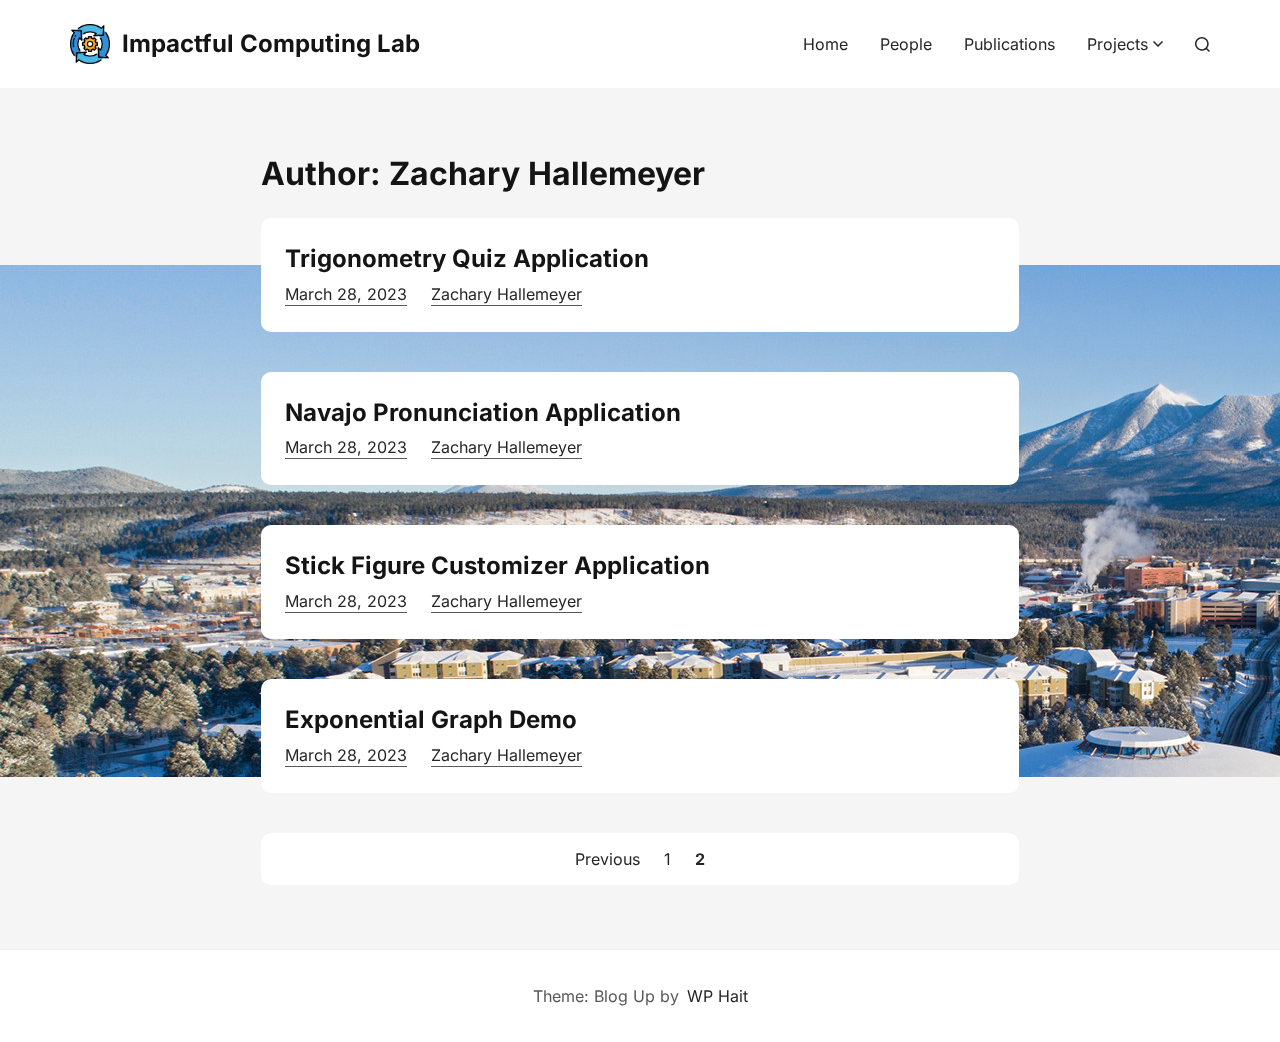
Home (825, 44)
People (906, 44)
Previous (607, 859)
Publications (1009, 44)
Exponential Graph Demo (431, 719)
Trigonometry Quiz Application (467, 258)
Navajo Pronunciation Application (483, 412)
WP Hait (717, 996)
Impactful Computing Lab (271, 43)
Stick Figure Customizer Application (497, 565)
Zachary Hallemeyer (506, 294)
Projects (1117, 44)
